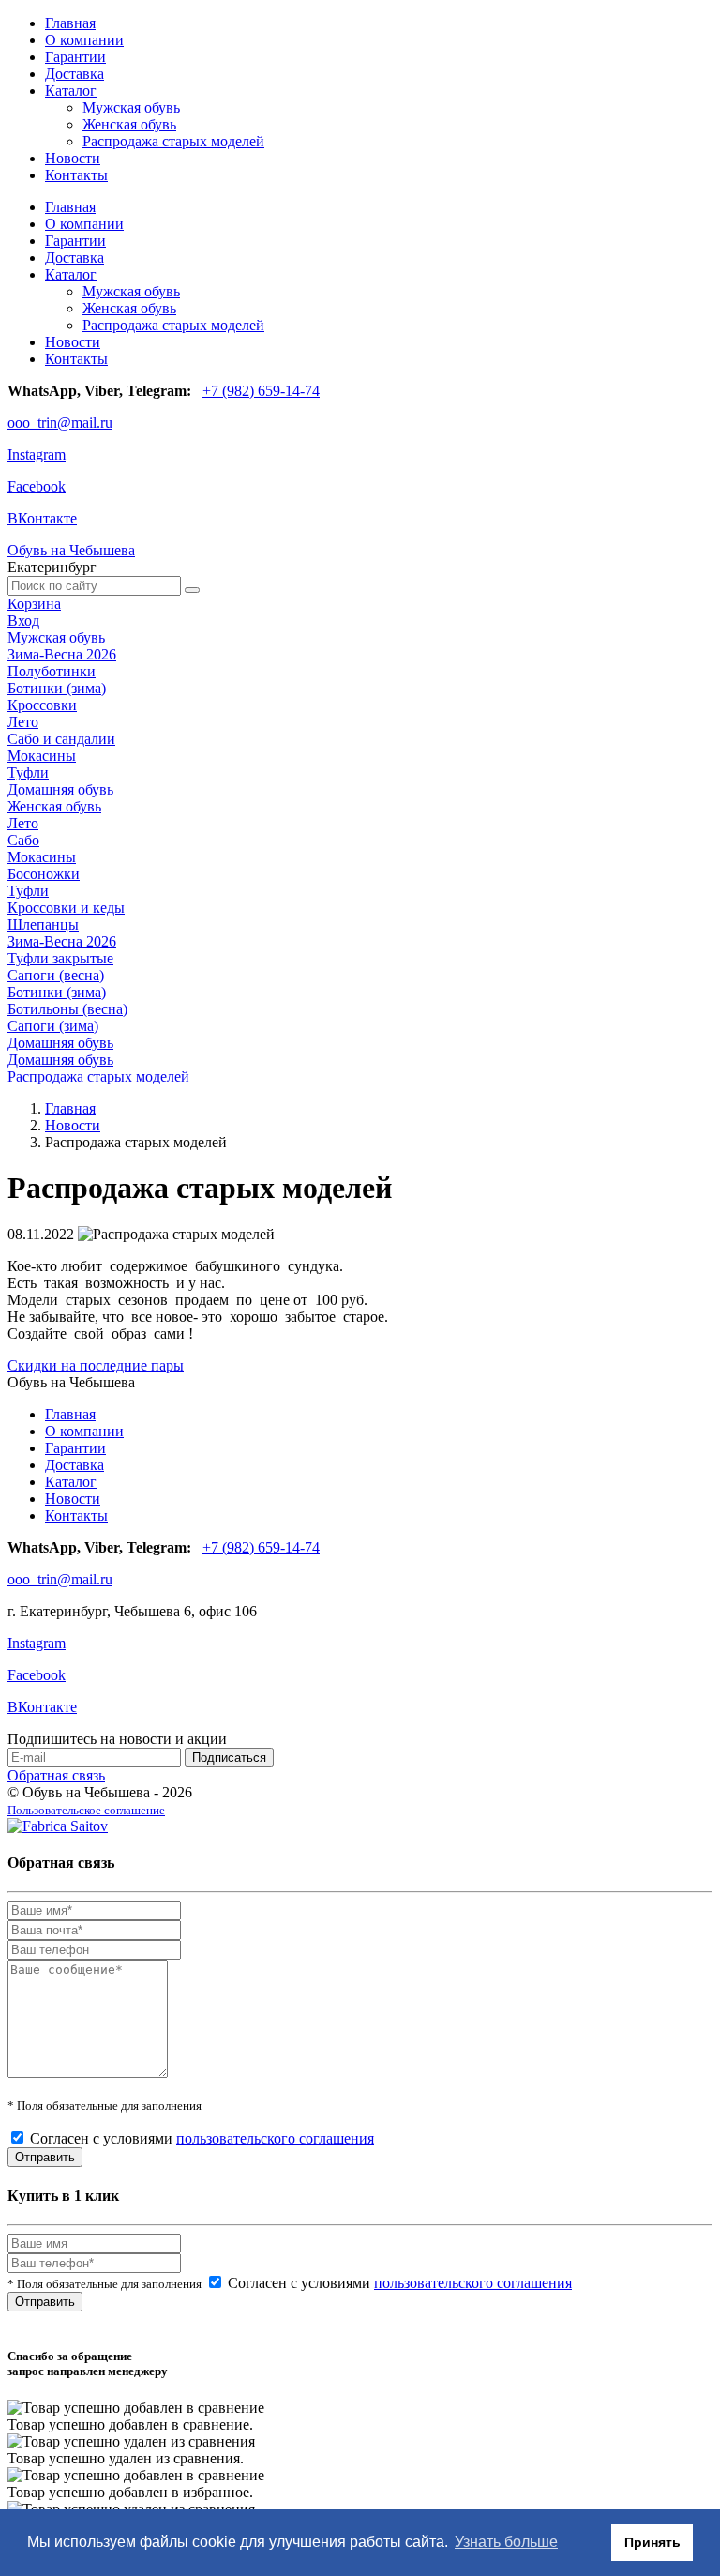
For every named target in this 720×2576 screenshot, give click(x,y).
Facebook (37, 486)
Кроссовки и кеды (66, 908)
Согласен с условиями (202, 2138)
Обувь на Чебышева (71, 550)
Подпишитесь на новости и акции (117, 1739)
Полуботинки (52, 671)
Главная (70, 23)
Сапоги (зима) (53, 1026)
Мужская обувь (131, 107)
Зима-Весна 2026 (62, 654)
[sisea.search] (192, 590)
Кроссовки (42, 705)
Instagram (37, 455)
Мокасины (42, 756)
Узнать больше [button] (506, 2542)
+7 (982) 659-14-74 (261, 391)
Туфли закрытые (60, 958)
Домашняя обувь (60, 789)
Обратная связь (56, 1775)
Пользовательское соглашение (86, 1810)
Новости (73, 158)
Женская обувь (129, 124)
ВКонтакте (42, 518)
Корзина (34, 604)
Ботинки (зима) (57, 688)
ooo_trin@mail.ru (60, 423)
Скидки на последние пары (96, 1365)
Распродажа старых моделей (173, 141)
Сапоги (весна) (56, 975)
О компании (84, 40)
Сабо (23, 840)
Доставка (75, 74)
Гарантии (75, 57)
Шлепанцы (43, 924)
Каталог (71, 91)
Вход (23, 621)
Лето (23, 722)
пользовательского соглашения (275, 2138)
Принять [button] (652, 2542)
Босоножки (44, 874)
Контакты (76, 175)
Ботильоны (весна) (67, 1009)
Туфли (28, 773)
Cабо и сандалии (61, 739)
